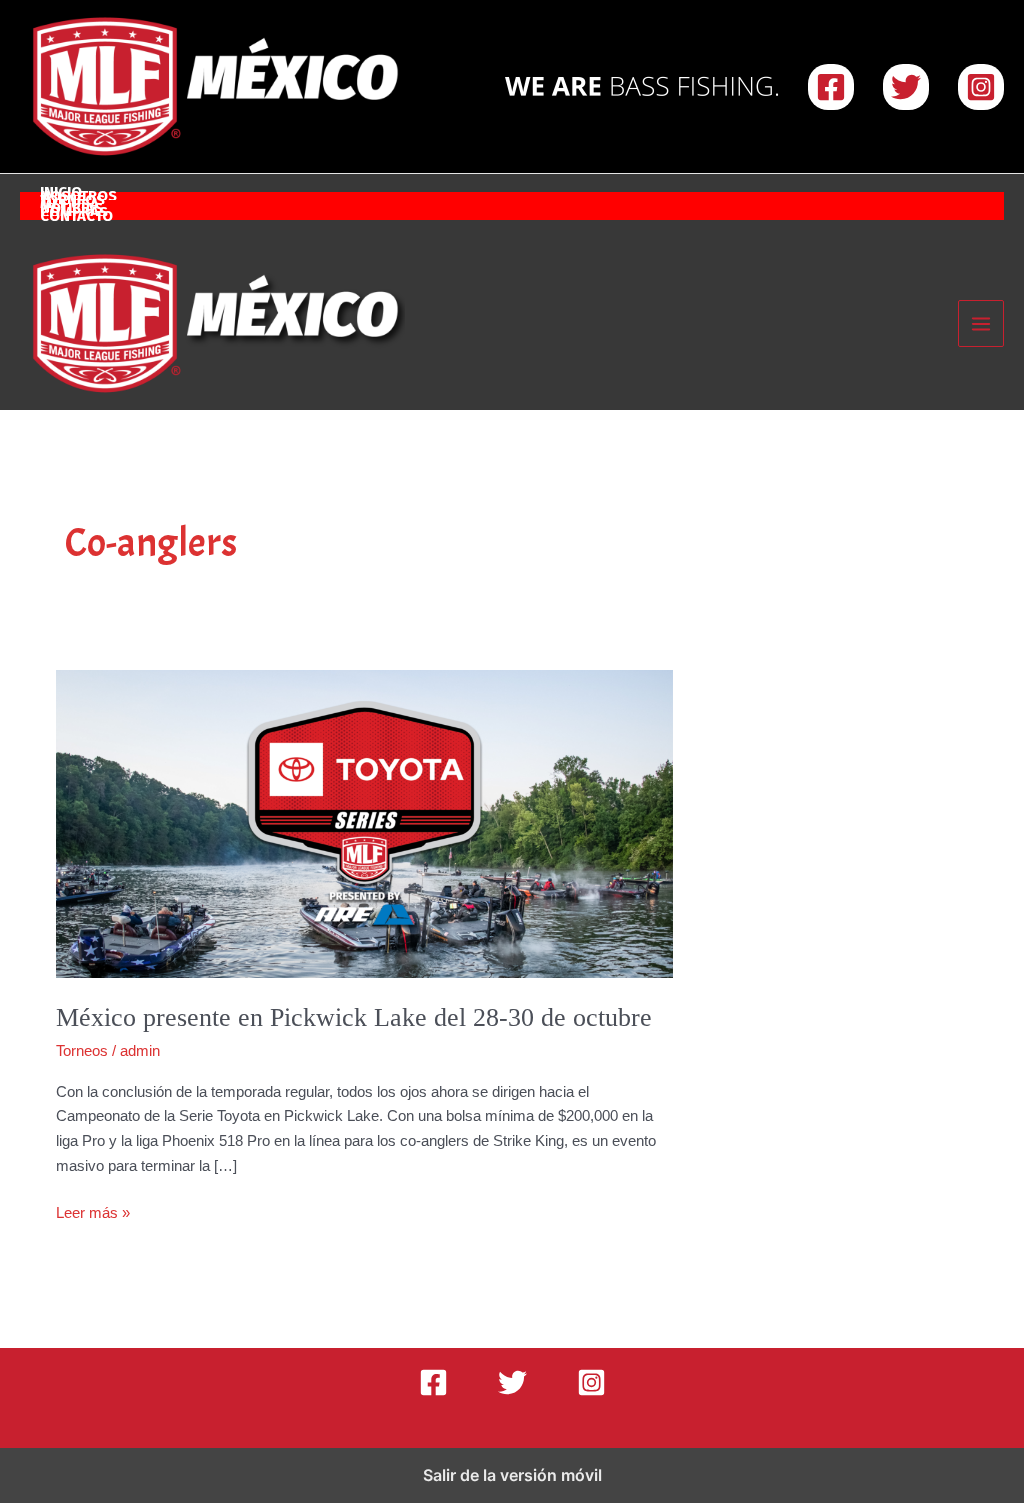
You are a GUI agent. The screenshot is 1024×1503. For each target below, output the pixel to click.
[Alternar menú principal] (981, 323)
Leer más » (93, 1214)
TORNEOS (72, 202)
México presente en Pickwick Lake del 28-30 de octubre (354, 1017)
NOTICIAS (71, 210)
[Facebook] (831, 87)
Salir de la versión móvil (512, 1475)
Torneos (82, 1050)
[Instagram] (981, 87)
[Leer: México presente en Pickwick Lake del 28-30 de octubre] (364, 822)
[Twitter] (906, 87)
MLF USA (69, 206)
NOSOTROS (78, 198)
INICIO (61, 194)
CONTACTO (76, 218)
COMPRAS (74, 214)
